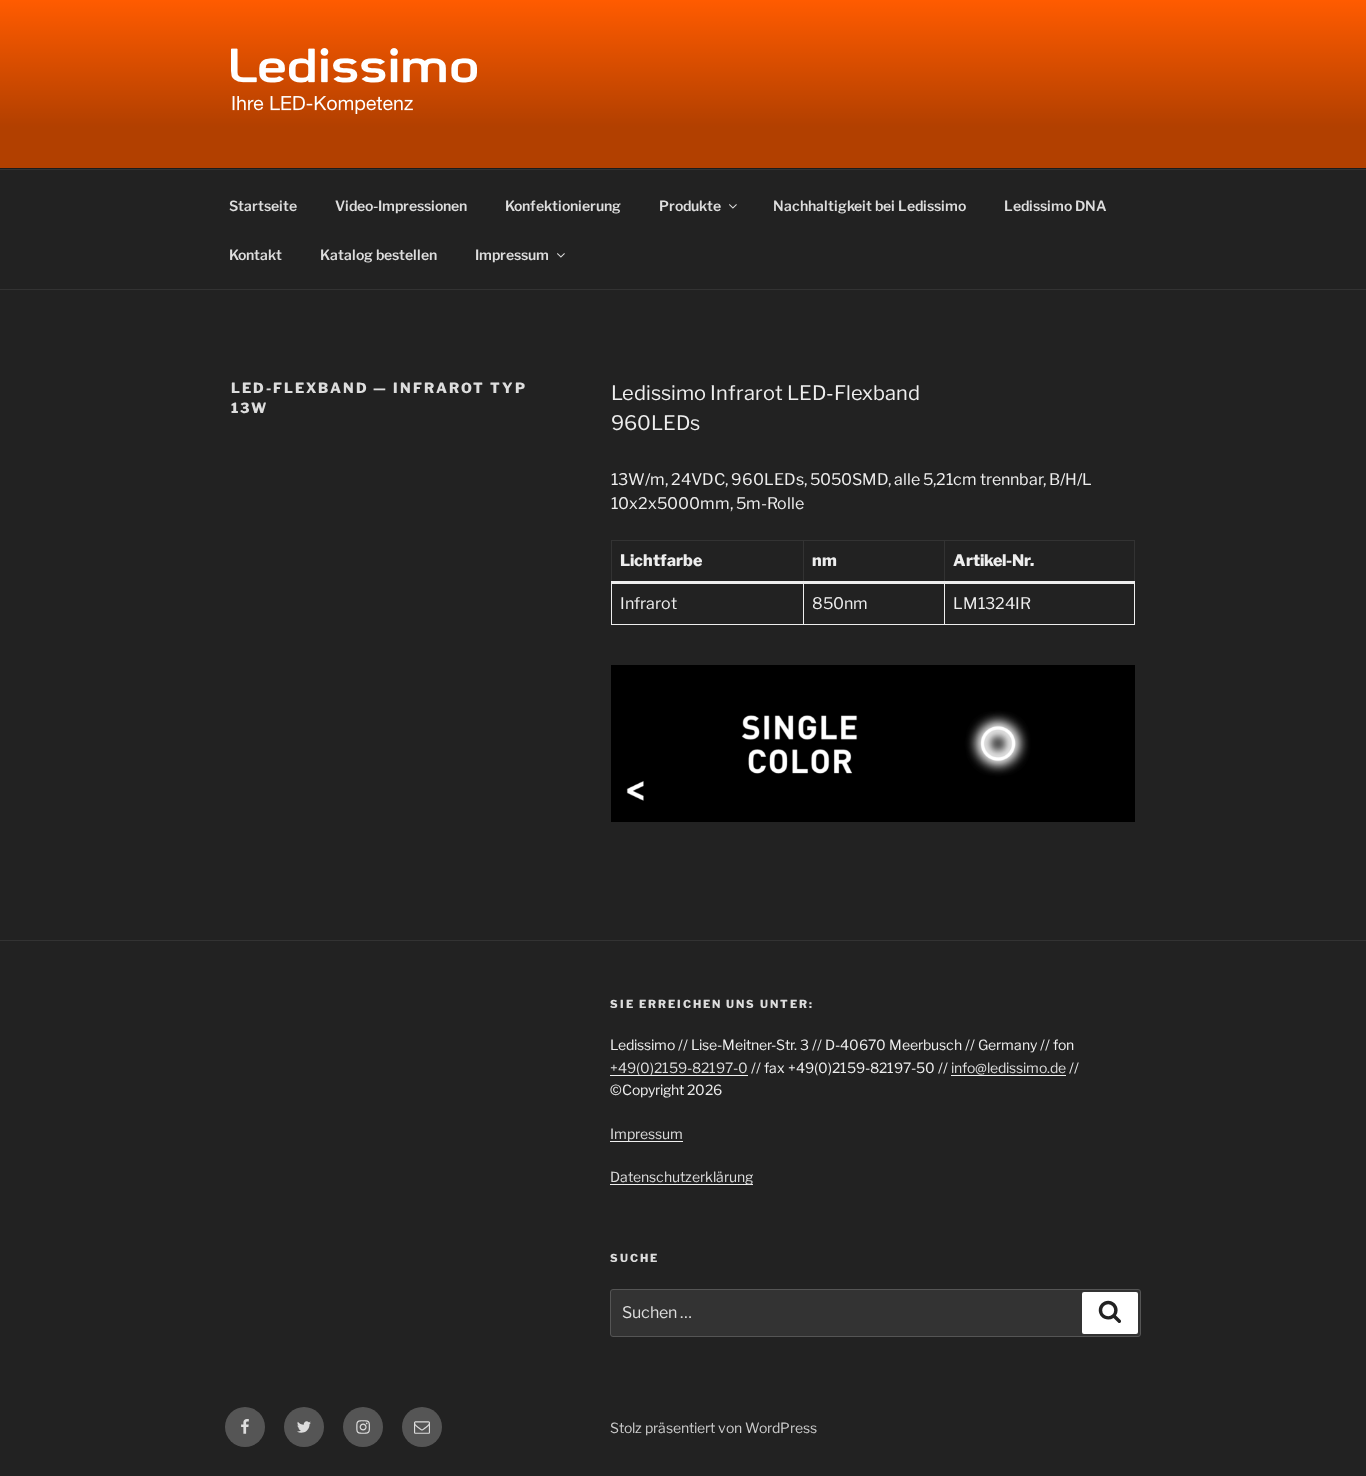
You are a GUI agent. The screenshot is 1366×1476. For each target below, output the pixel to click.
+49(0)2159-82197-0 (679, 1067)
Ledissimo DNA (1055, 205)
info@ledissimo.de (1008, 1067)
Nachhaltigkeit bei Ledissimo (869, 205)
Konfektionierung (563, 205)
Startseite (263, 205)
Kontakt (255, 254)
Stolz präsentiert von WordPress (713, 1427)
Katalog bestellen (378, 254)
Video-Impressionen (401, 205)
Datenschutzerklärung (681, 1176)
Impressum (512, 254)
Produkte (690, 205)
